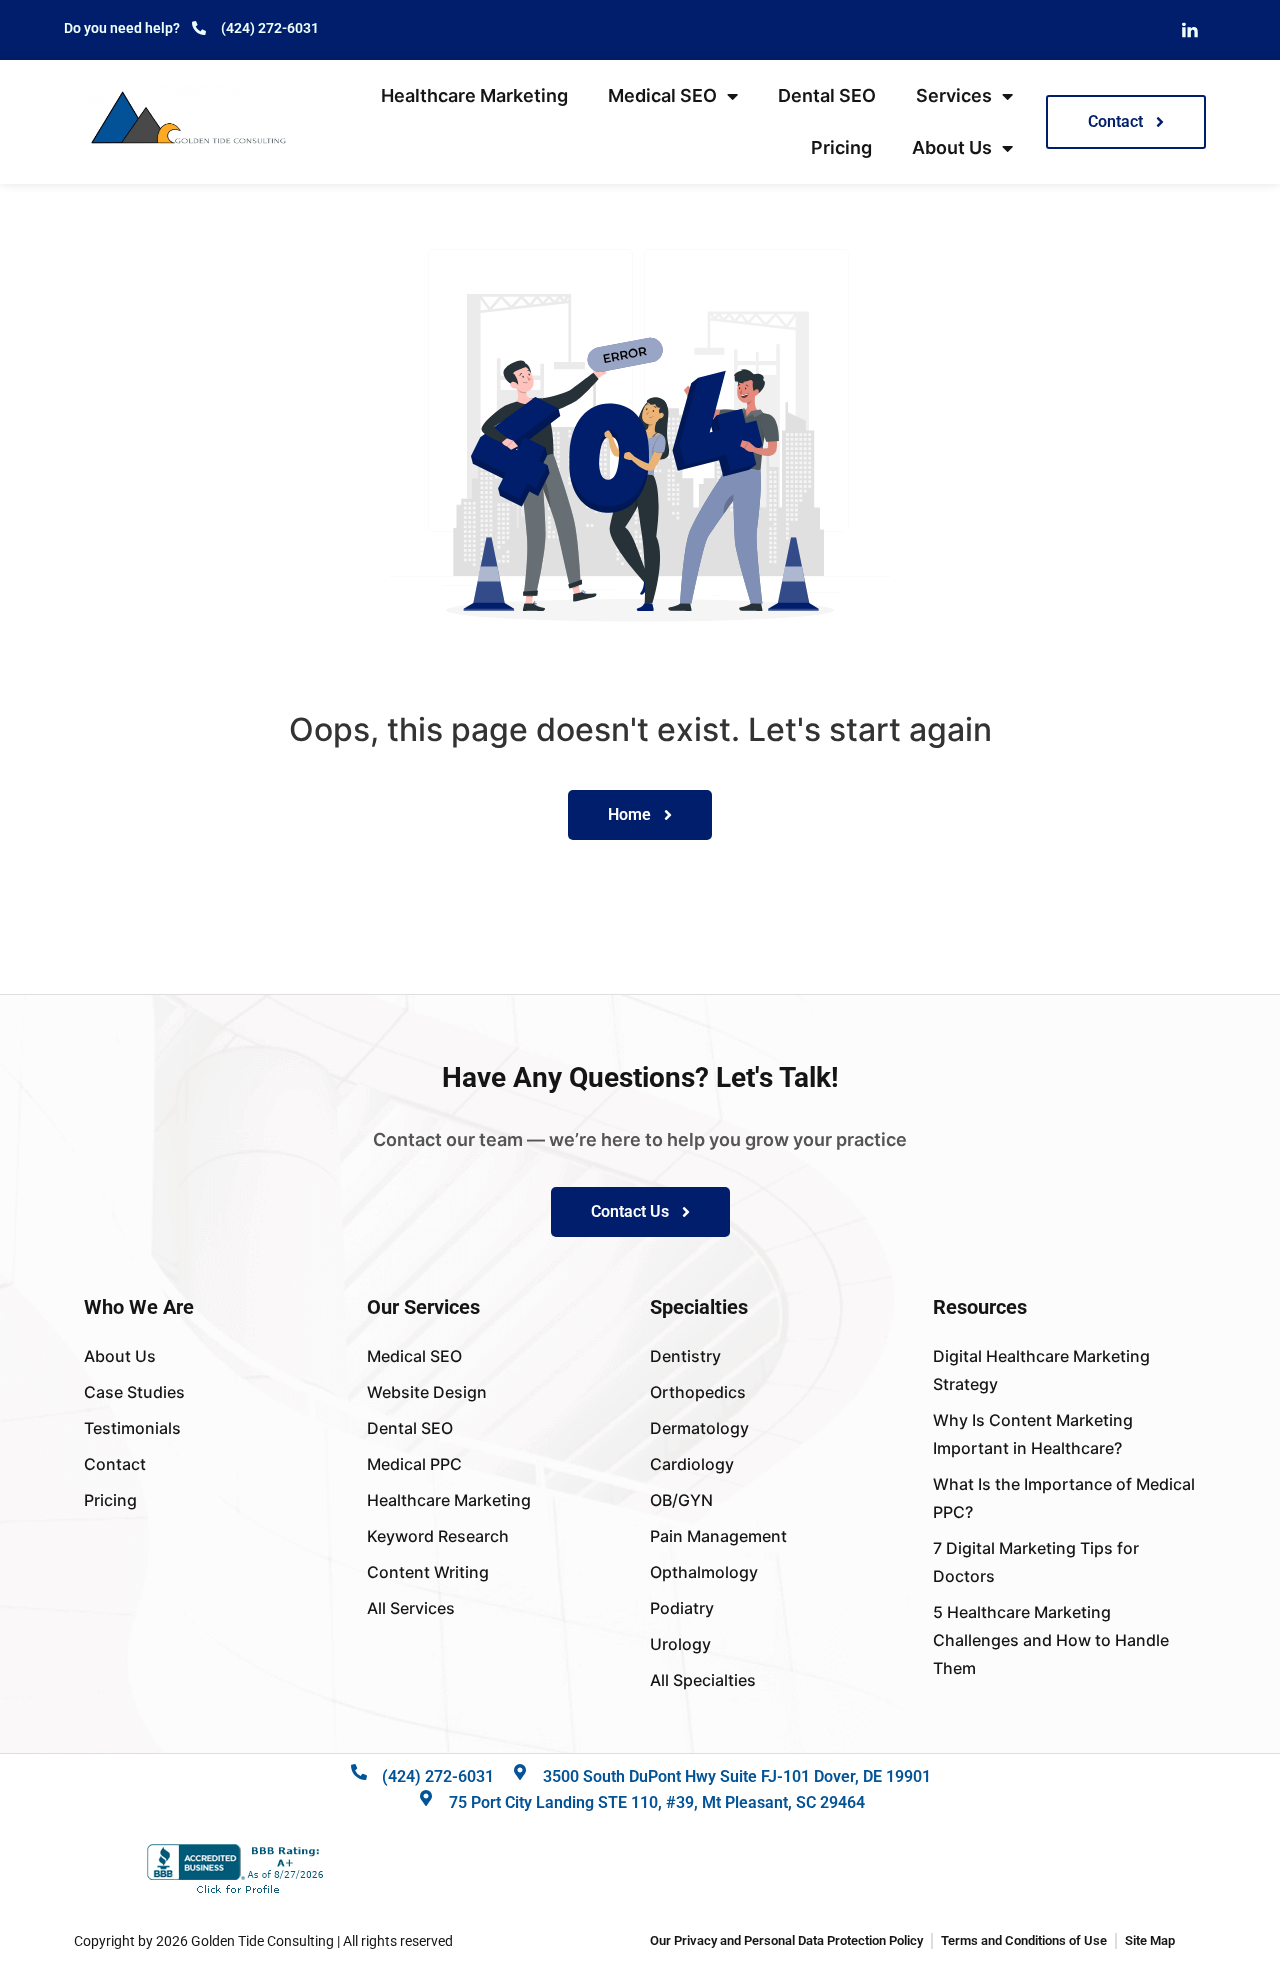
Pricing (841, 147)
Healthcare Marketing (474, 95)
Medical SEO (662, 95)
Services (954, 95)
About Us (952, 147)
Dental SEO (827, 95)
